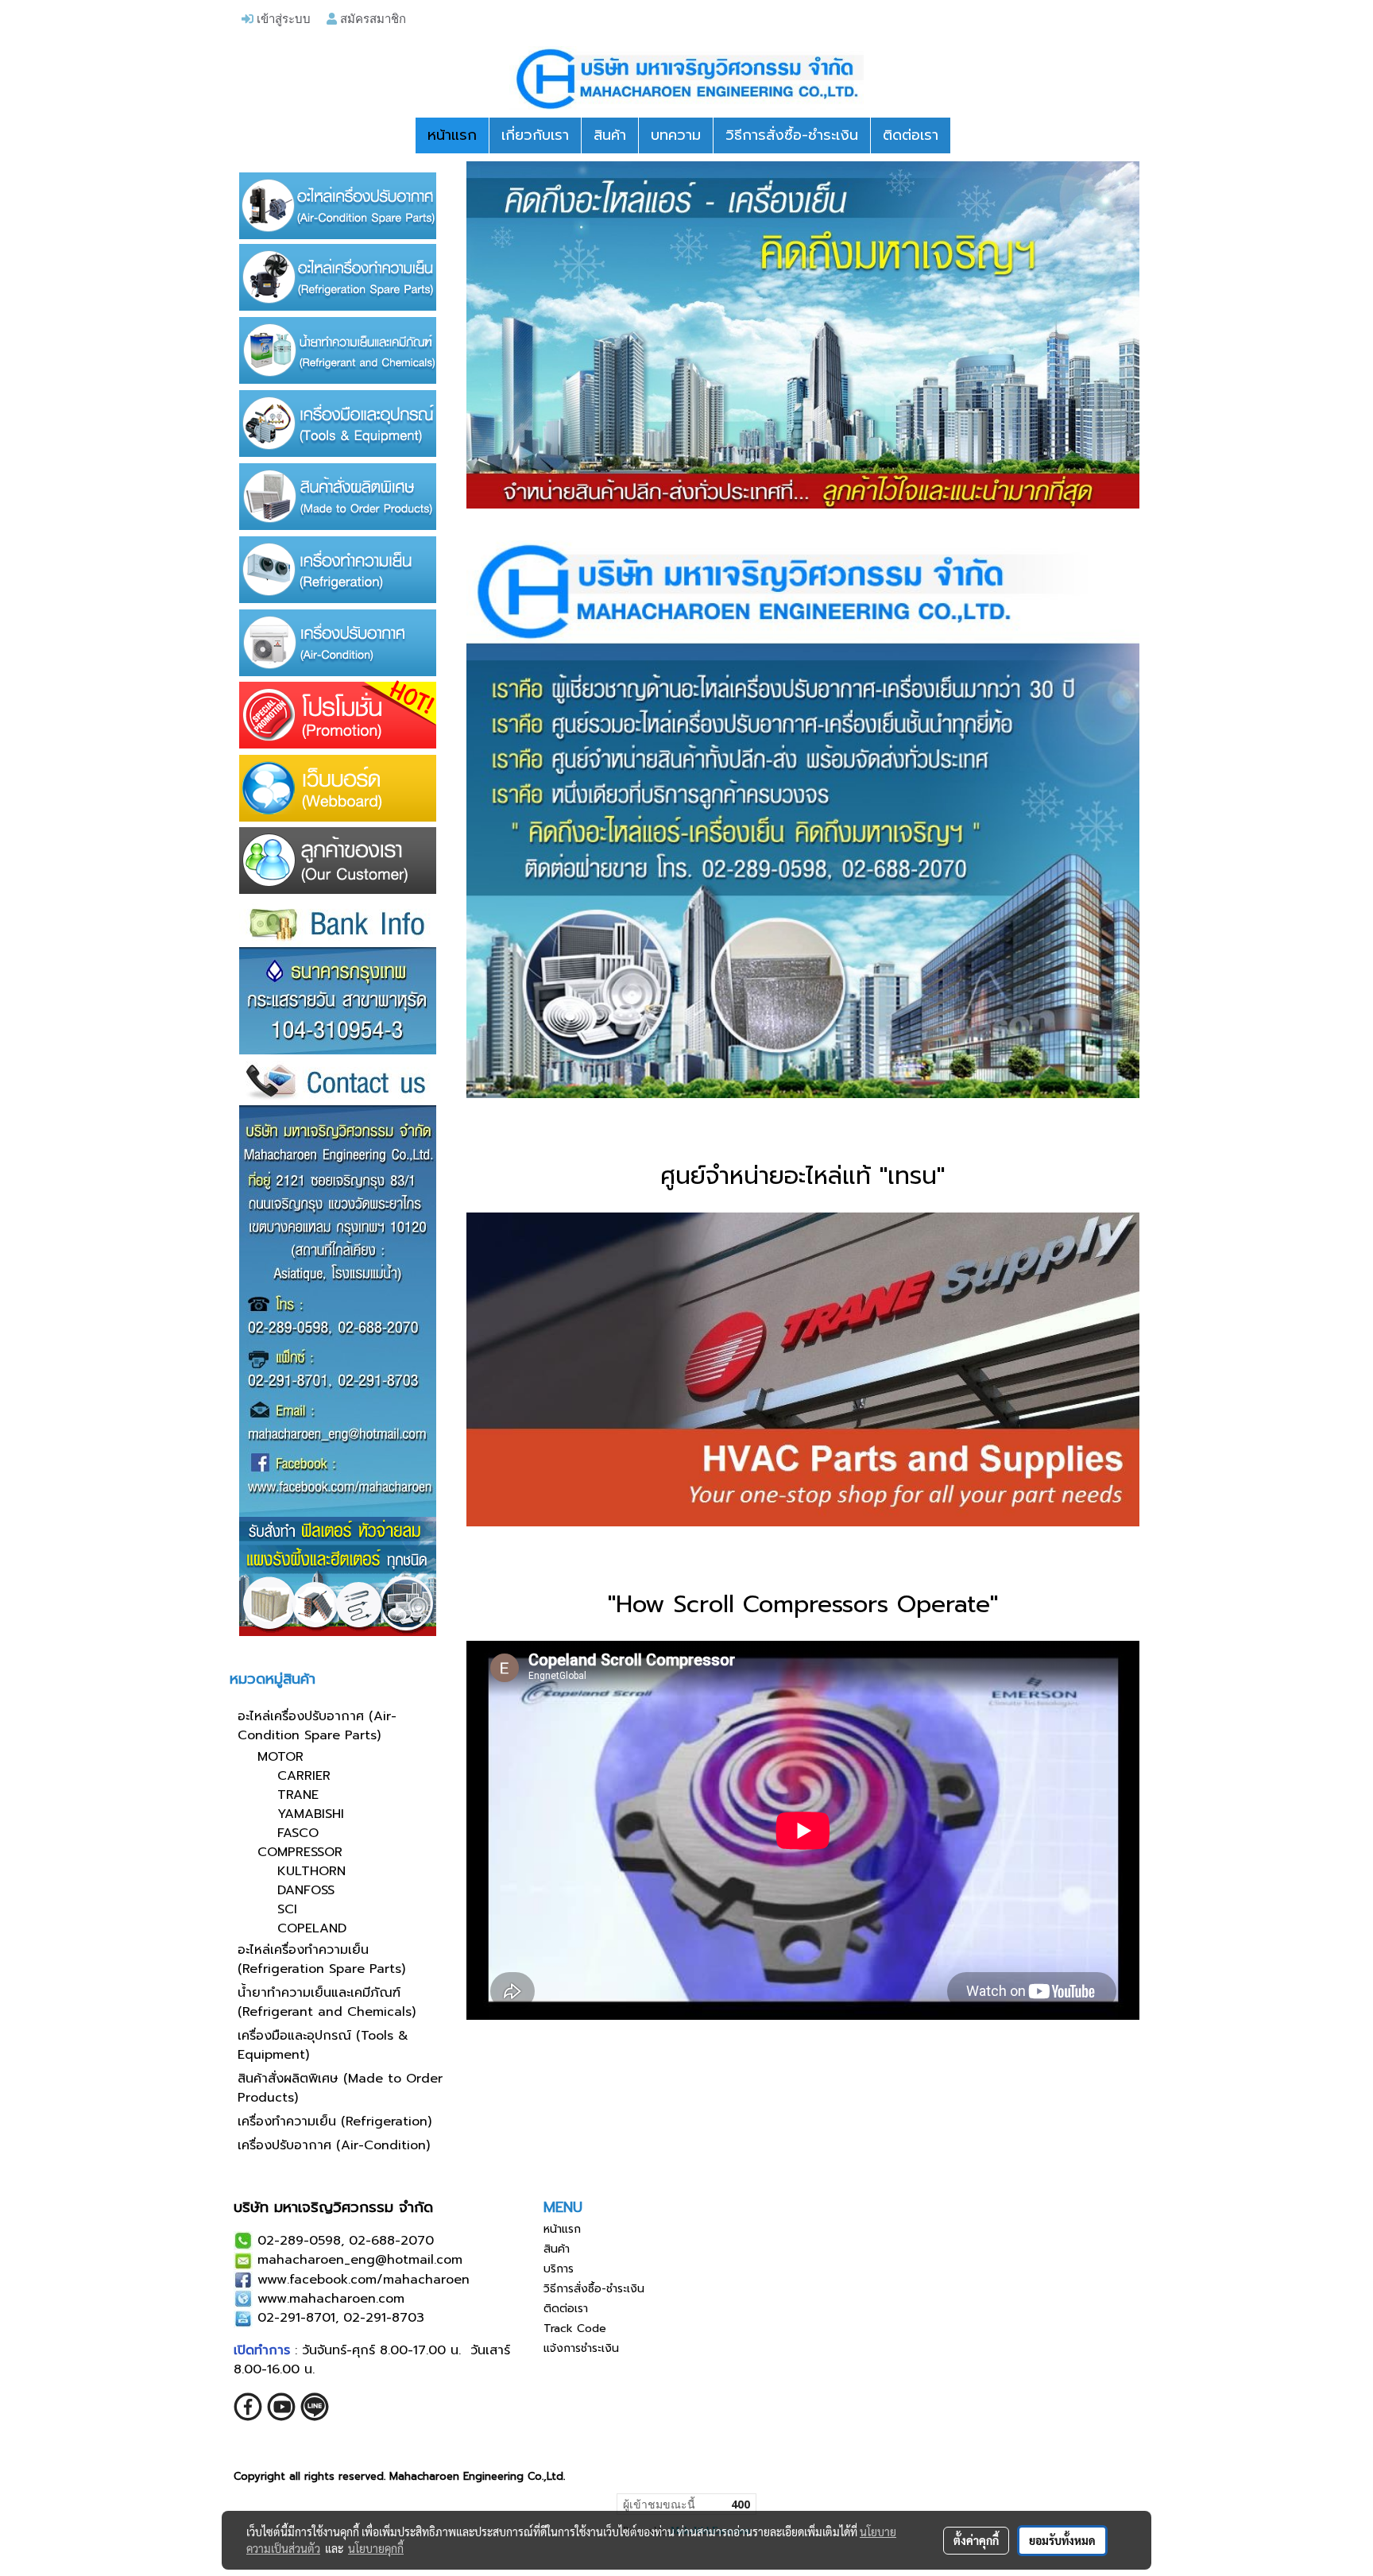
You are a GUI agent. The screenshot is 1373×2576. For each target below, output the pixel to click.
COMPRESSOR (300, 1852)
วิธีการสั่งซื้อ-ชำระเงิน (792, 135)
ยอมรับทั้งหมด (1062, 2540)
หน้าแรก (452, 135)
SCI (287, 1909)
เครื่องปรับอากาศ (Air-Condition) (334, 2145)
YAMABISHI (311, 1814)
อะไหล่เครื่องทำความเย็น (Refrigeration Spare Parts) (321, 1959)
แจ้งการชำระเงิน (581, 2348)
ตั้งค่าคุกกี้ (976, 2540)
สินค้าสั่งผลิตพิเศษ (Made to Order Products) (340, 2088)
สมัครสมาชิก (371, 18)
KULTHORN (311, 1871)
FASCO (298, 1833)
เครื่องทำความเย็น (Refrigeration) (335, 2122)
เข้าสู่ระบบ (282, 18)
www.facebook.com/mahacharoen (364, 2280)
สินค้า (610, 135)
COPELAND (312, 1928)
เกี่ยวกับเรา (535, 135)
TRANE (298, 1795)
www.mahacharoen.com (331, 2299)
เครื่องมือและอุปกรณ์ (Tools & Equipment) (323, 2045)
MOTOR (280, 1757)
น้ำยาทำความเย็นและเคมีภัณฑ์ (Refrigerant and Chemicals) (327, 2002)
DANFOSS (306, 1890)
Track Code (575, 2328)
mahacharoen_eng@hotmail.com (360, 2260)
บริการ (559, 2269)
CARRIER (304, 1776)
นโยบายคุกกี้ (376, 2548)
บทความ (676, 135)
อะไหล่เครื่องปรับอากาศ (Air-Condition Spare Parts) (317, 1726)
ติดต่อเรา (911, 135)
